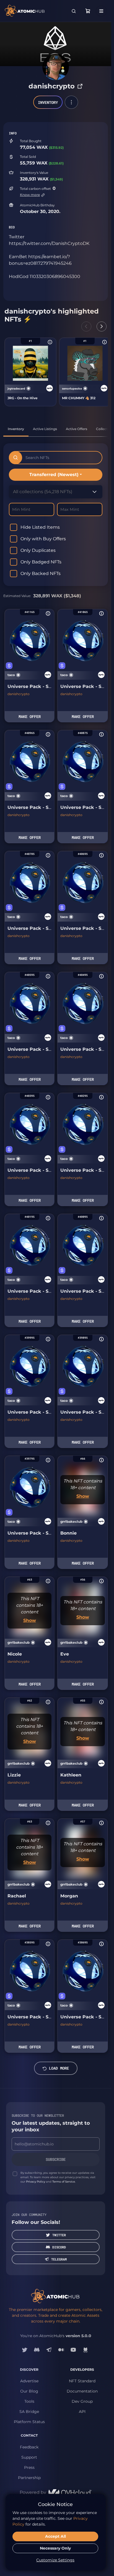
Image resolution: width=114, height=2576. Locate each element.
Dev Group (82, 2401)
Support (29, 2457)
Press (29, 2467)
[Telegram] (49, 2350)
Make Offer (30, 716)
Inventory (48, 102)
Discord (59, 2247)
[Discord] (37, 2350)
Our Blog (29, 2391)
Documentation (82, 2391)
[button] (71, 102)
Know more (30, 195)
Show (83, 1496)
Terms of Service (64, 2182)
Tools (29, 2401)
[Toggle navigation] (101, 11)
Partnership (29, 2478)
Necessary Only (55, 2548)
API (82, 2412)
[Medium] (61, 2350)
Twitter (59, 2235)
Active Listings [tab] (45, 429)
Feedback (29, 2447)
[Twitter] (25, 2350)
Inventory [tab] (16, 429)
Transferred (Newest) (54, 475)
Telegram (59, 2259)
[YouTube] (73, 2350)
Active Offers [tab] (77, 429)
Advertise (29, 2381)
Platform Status (29, 2422)
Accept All (55, 2536)
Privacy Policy (36, 2182)
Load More (59, 2068)
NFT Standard (82, 2381)
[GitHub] (85, 2350)
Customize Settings (55, 2560)
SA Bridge (29, 2412)
